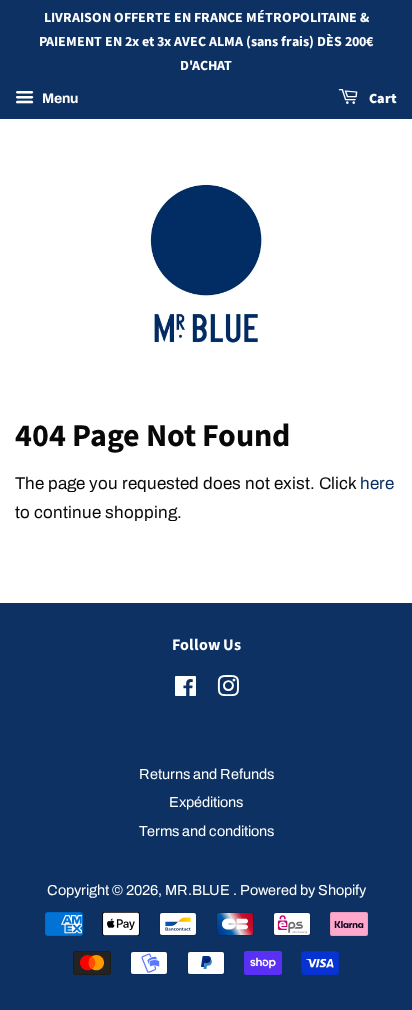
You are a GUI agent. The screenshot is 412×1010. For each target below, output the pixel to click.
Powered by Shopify (303, 890)
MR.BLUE (199, 890)
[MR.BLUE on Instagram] (228, 690)
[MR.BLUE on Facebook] (185, 690)
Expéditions (206, 802)
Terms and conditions (206, 831)
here (377, 483)
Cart (381, 100)
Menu (58, 99)
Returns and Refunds (206, 774)
